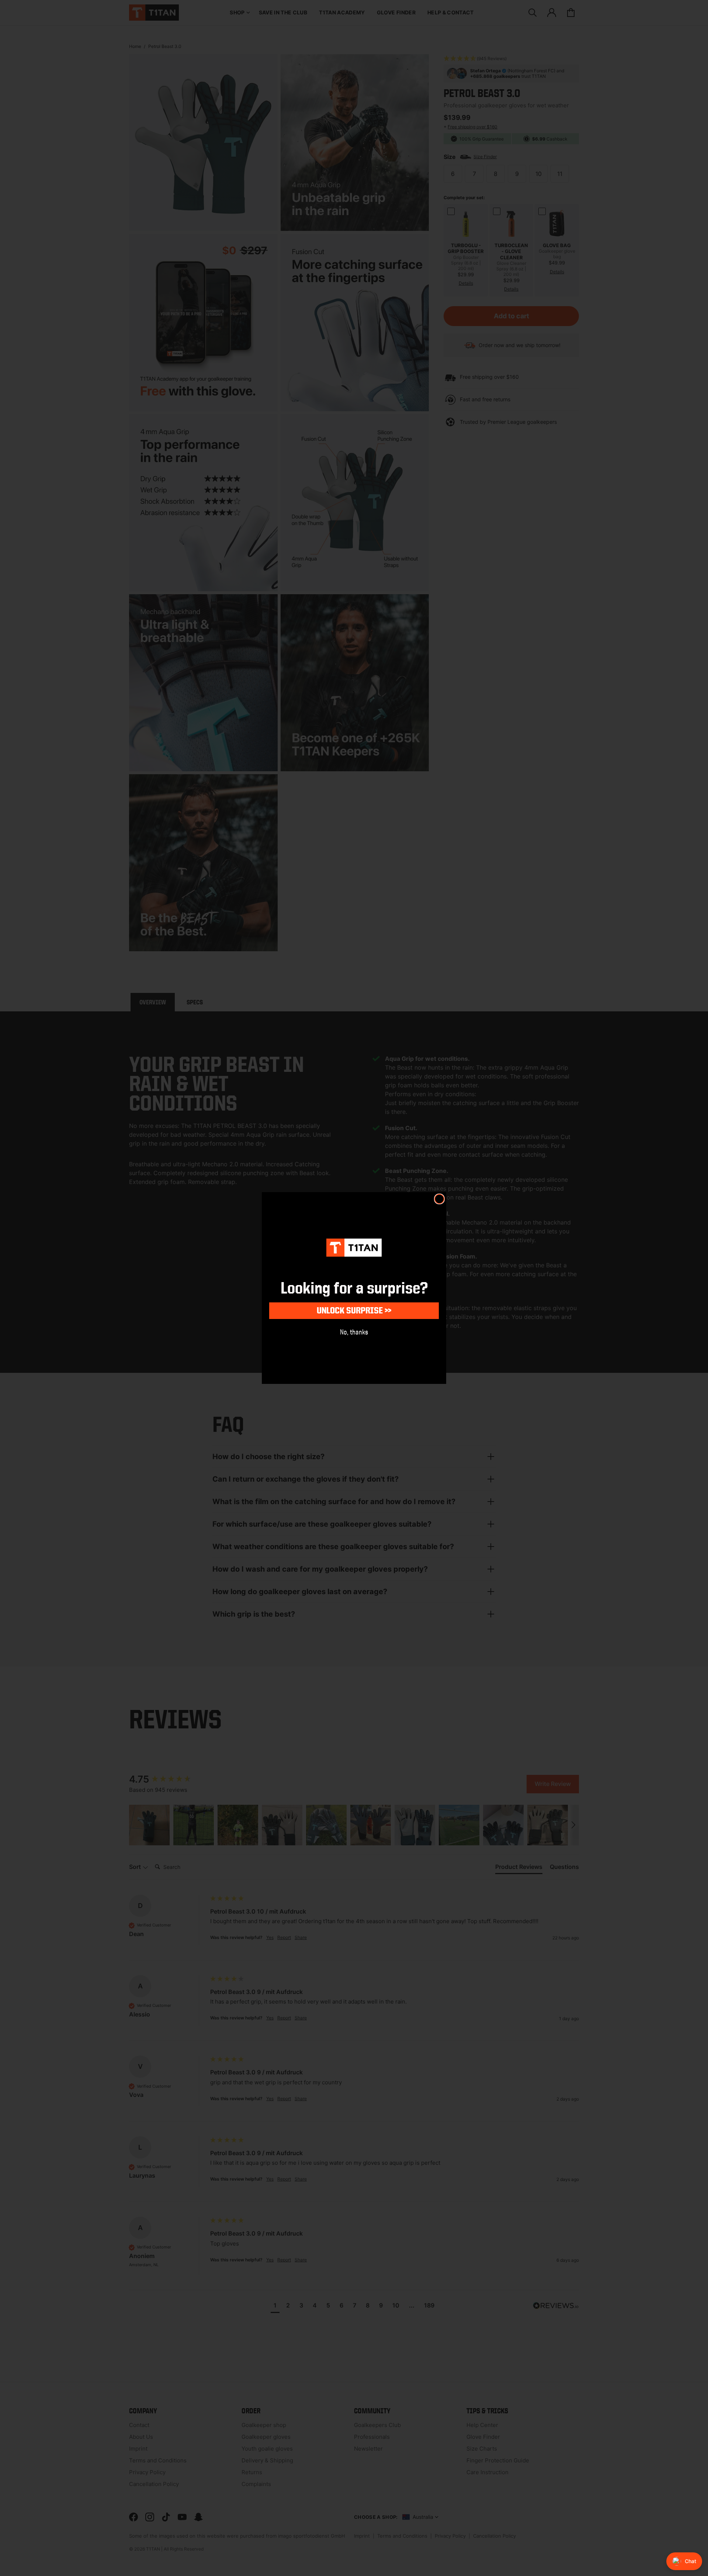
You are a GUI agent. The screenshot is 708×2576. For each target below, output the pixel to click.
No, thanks (354, 1332)
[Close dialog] (439, 1199)
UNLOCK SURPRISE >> (354, 1310)
